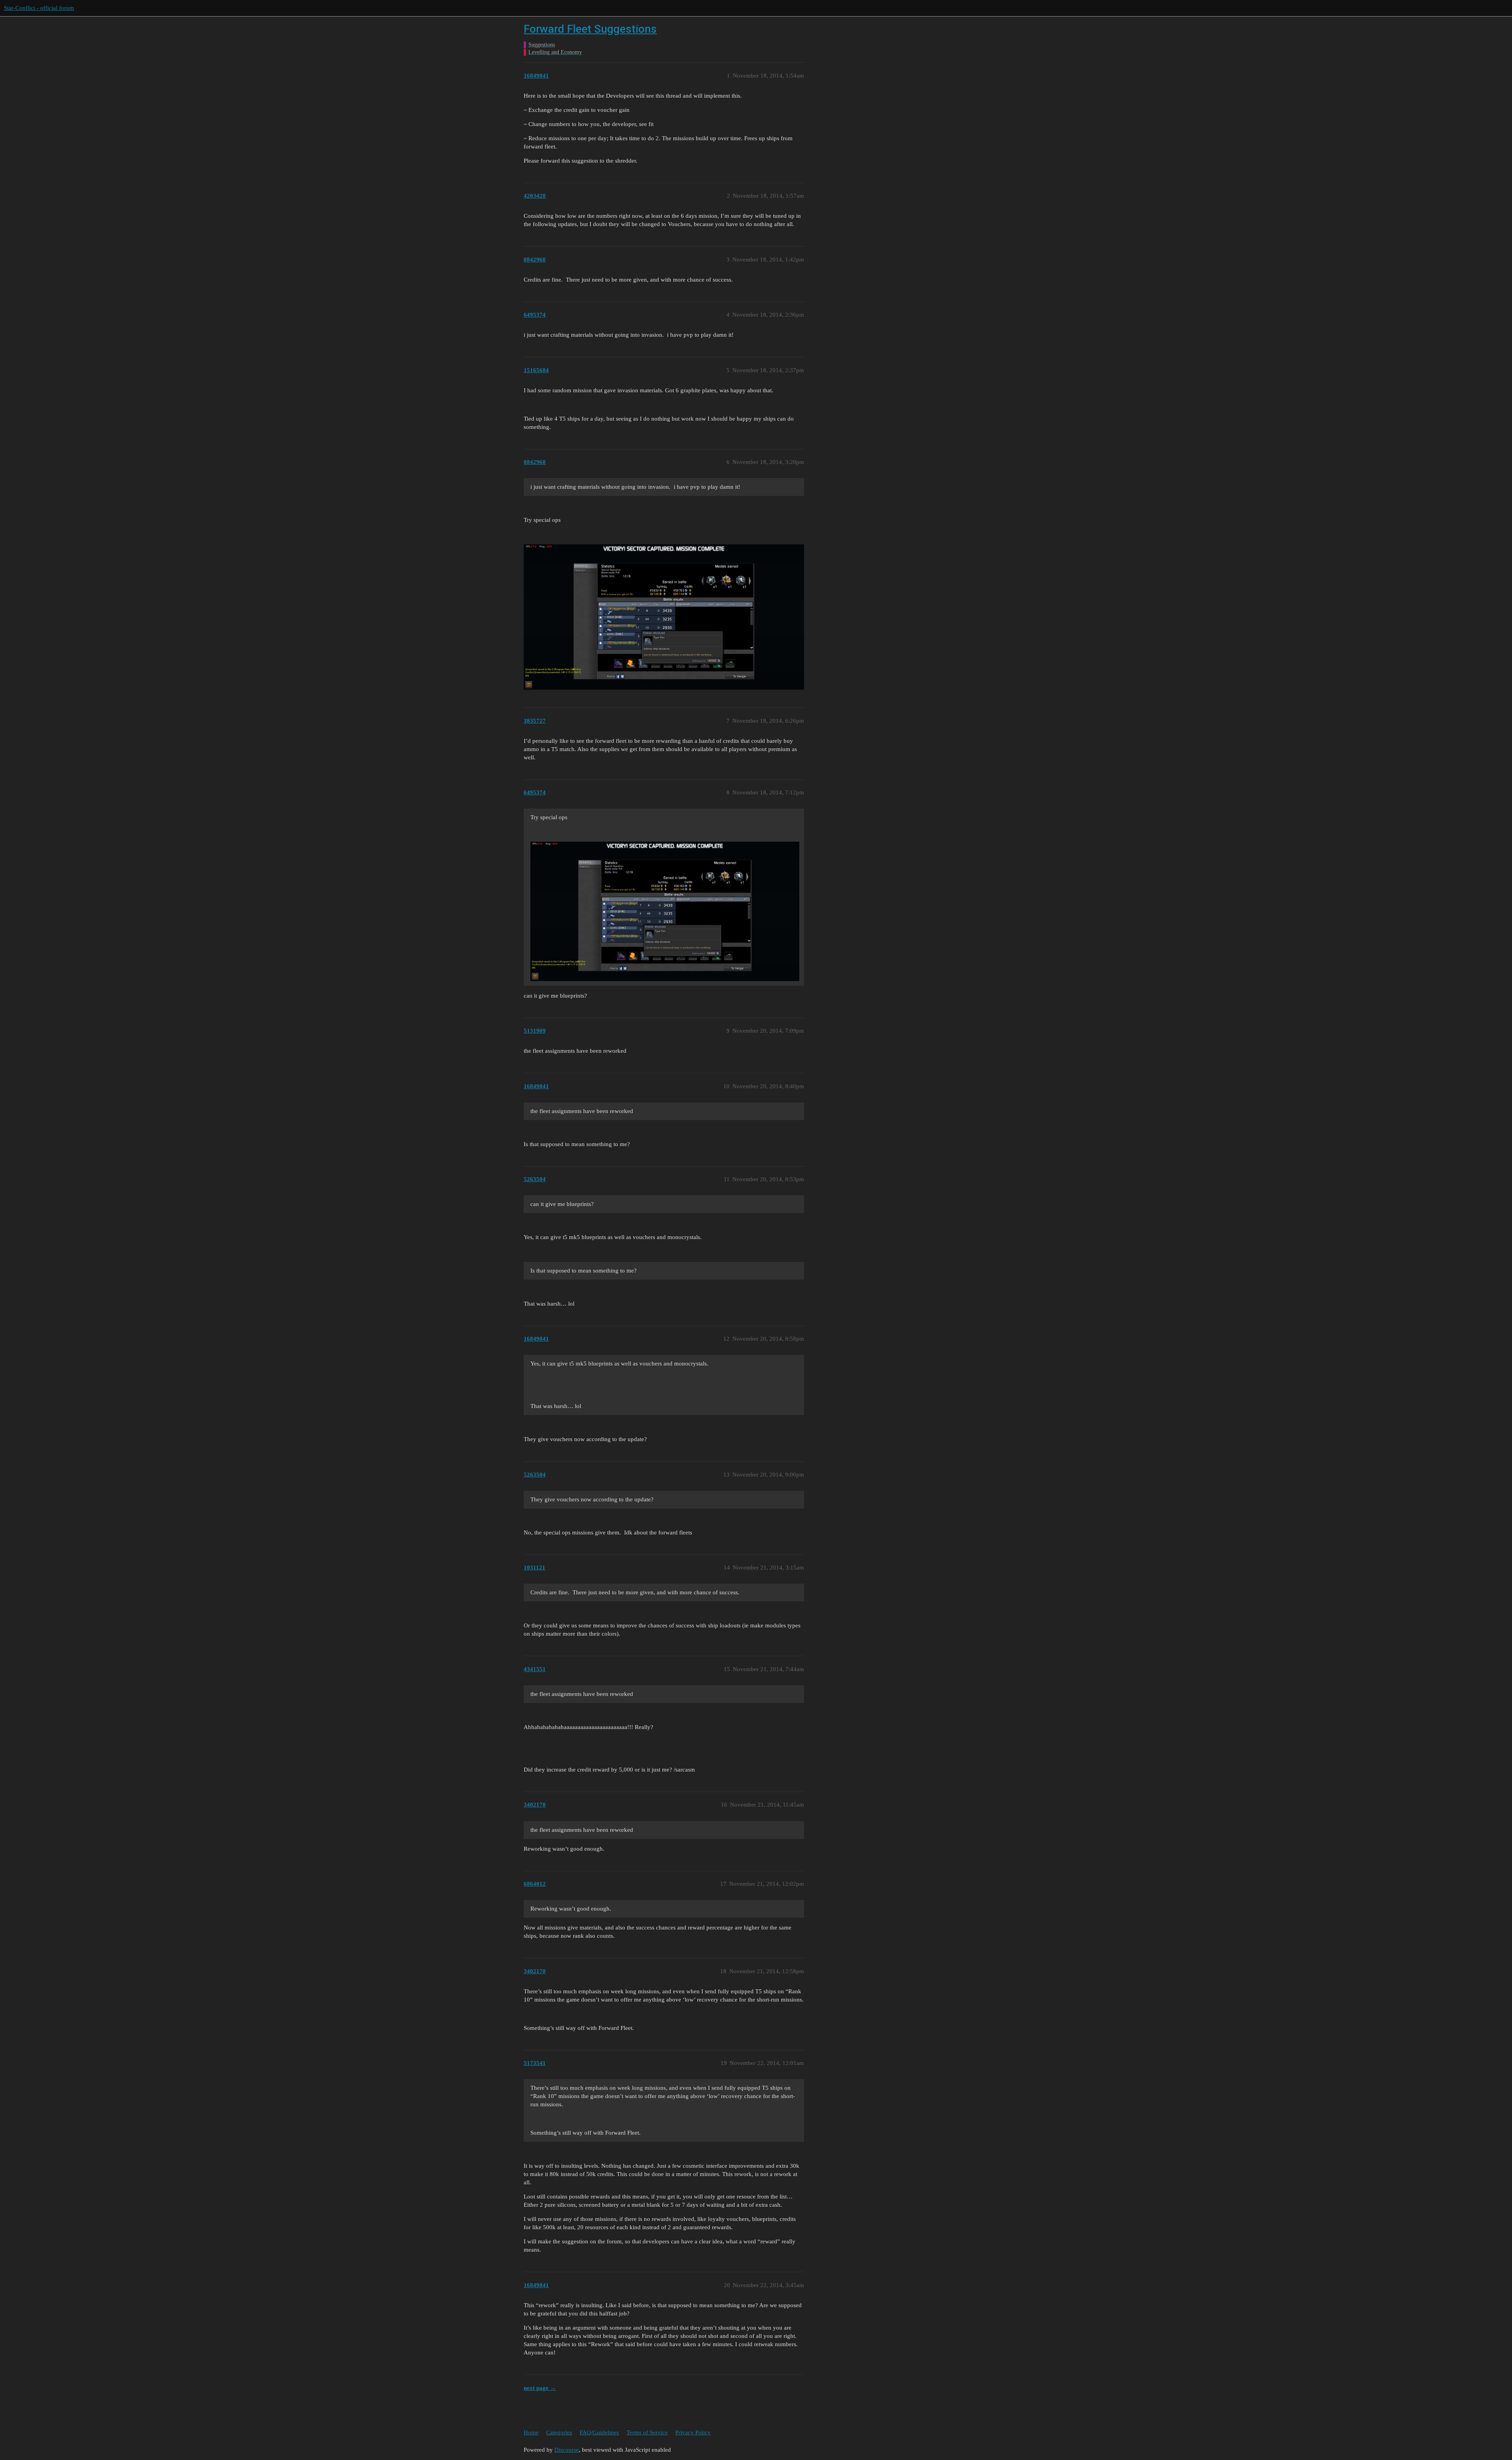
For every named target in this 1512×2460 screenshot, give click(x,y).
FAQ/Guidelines (599, 2432)
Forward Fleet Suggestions (590, 29)
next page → (540, 2388)
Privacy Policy (693, 2432)
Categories (559, 2432)
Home (531, 2432)
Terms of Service (647, 2432)
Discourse (567, 2450)
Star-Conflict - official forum (39, 8)
